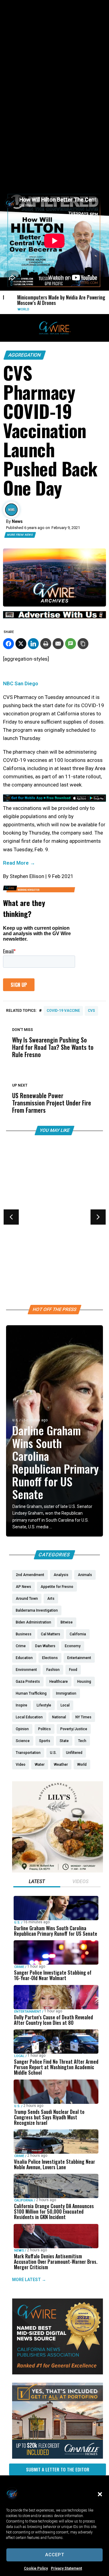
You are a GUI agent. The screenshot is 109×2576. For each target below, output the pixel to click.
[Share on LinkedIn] (33, 644)
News (19, 2251)
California (24, 2200)
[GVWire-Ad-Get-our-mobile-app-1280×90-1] (54, 800)
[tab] (37, 1882)
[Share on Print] (46, 644)
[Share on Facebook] (8, 644)
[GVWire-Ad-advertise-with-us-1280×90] (54, 617)
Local (19, 2056)
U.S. (15, 1420)
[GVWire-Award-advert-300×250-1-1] (58, 2373)
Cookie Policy (36, 2568)
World (17, 309)
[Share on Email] (58, 644)
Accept (55, 2555)
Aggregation (25, 355)
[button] (100, 2494)
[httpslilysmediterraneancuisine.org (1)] (58, 1871)
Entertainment (28, 2012)
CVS (91, 1011)
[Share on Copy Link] (83, 644)
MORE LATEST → (29, 2280)
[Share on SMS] (71, 644)
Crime (19, 1967)
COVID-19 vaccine (63, 1011)
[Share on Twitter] (21, 644)
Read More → (19, 863)
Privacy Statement (66, 2568)
